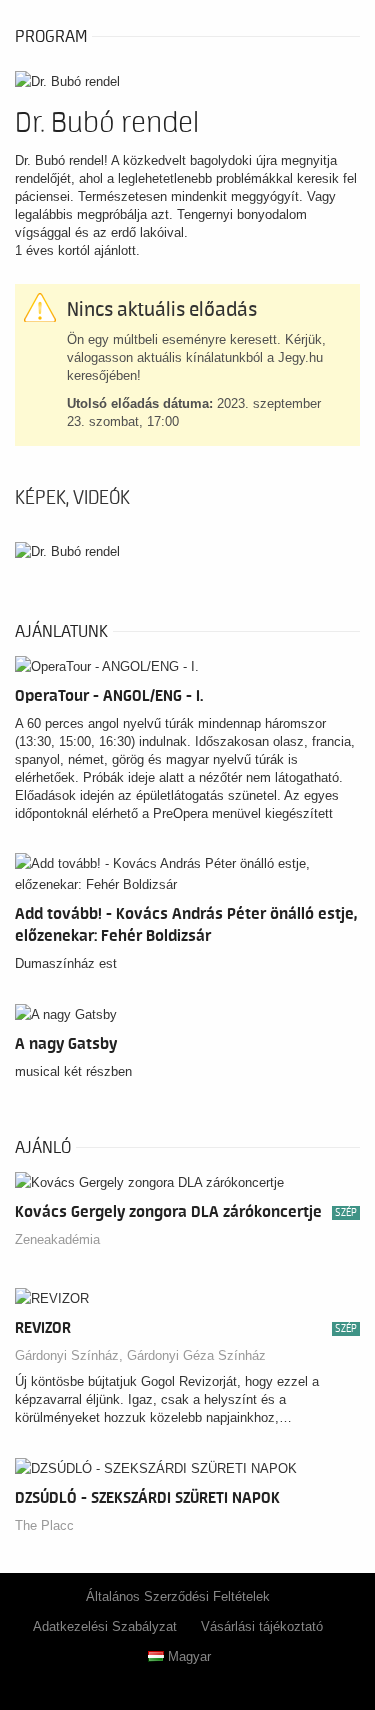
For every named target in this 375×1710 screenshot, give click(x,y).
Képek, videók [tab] (72, 498)
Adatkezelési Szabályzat (105, 1626)
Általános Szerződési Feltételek (178, 1596)
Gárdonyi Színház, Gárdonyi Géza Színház (140, 1355)
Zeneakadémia (57, 1239)
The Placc (44, 1525)
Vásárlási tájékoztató (262, 1626)
